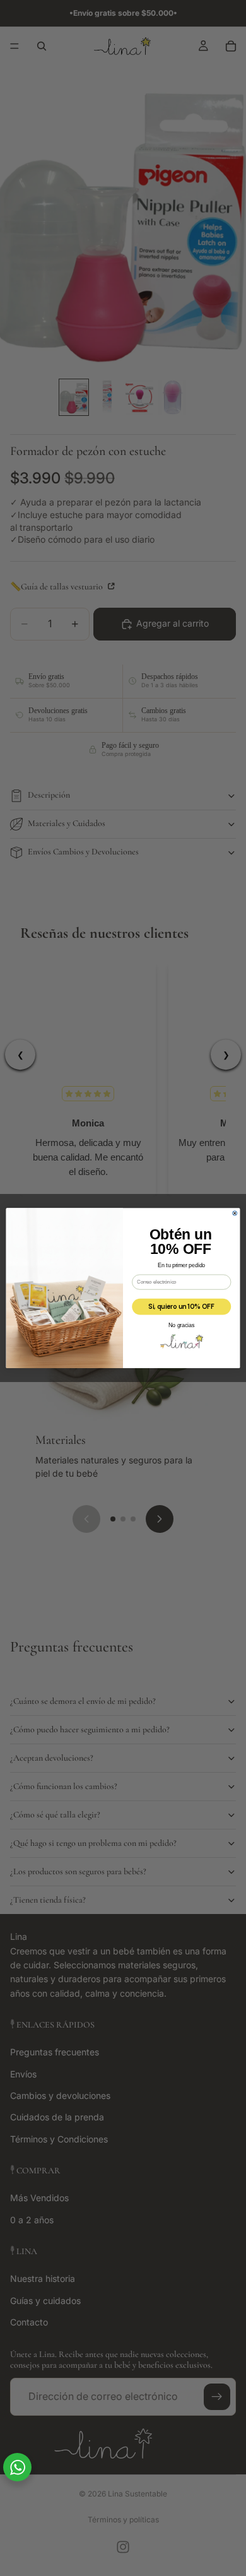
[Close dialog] (235, 1213)
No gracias (181, 1325)
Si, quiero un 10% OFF (181, 1306)
